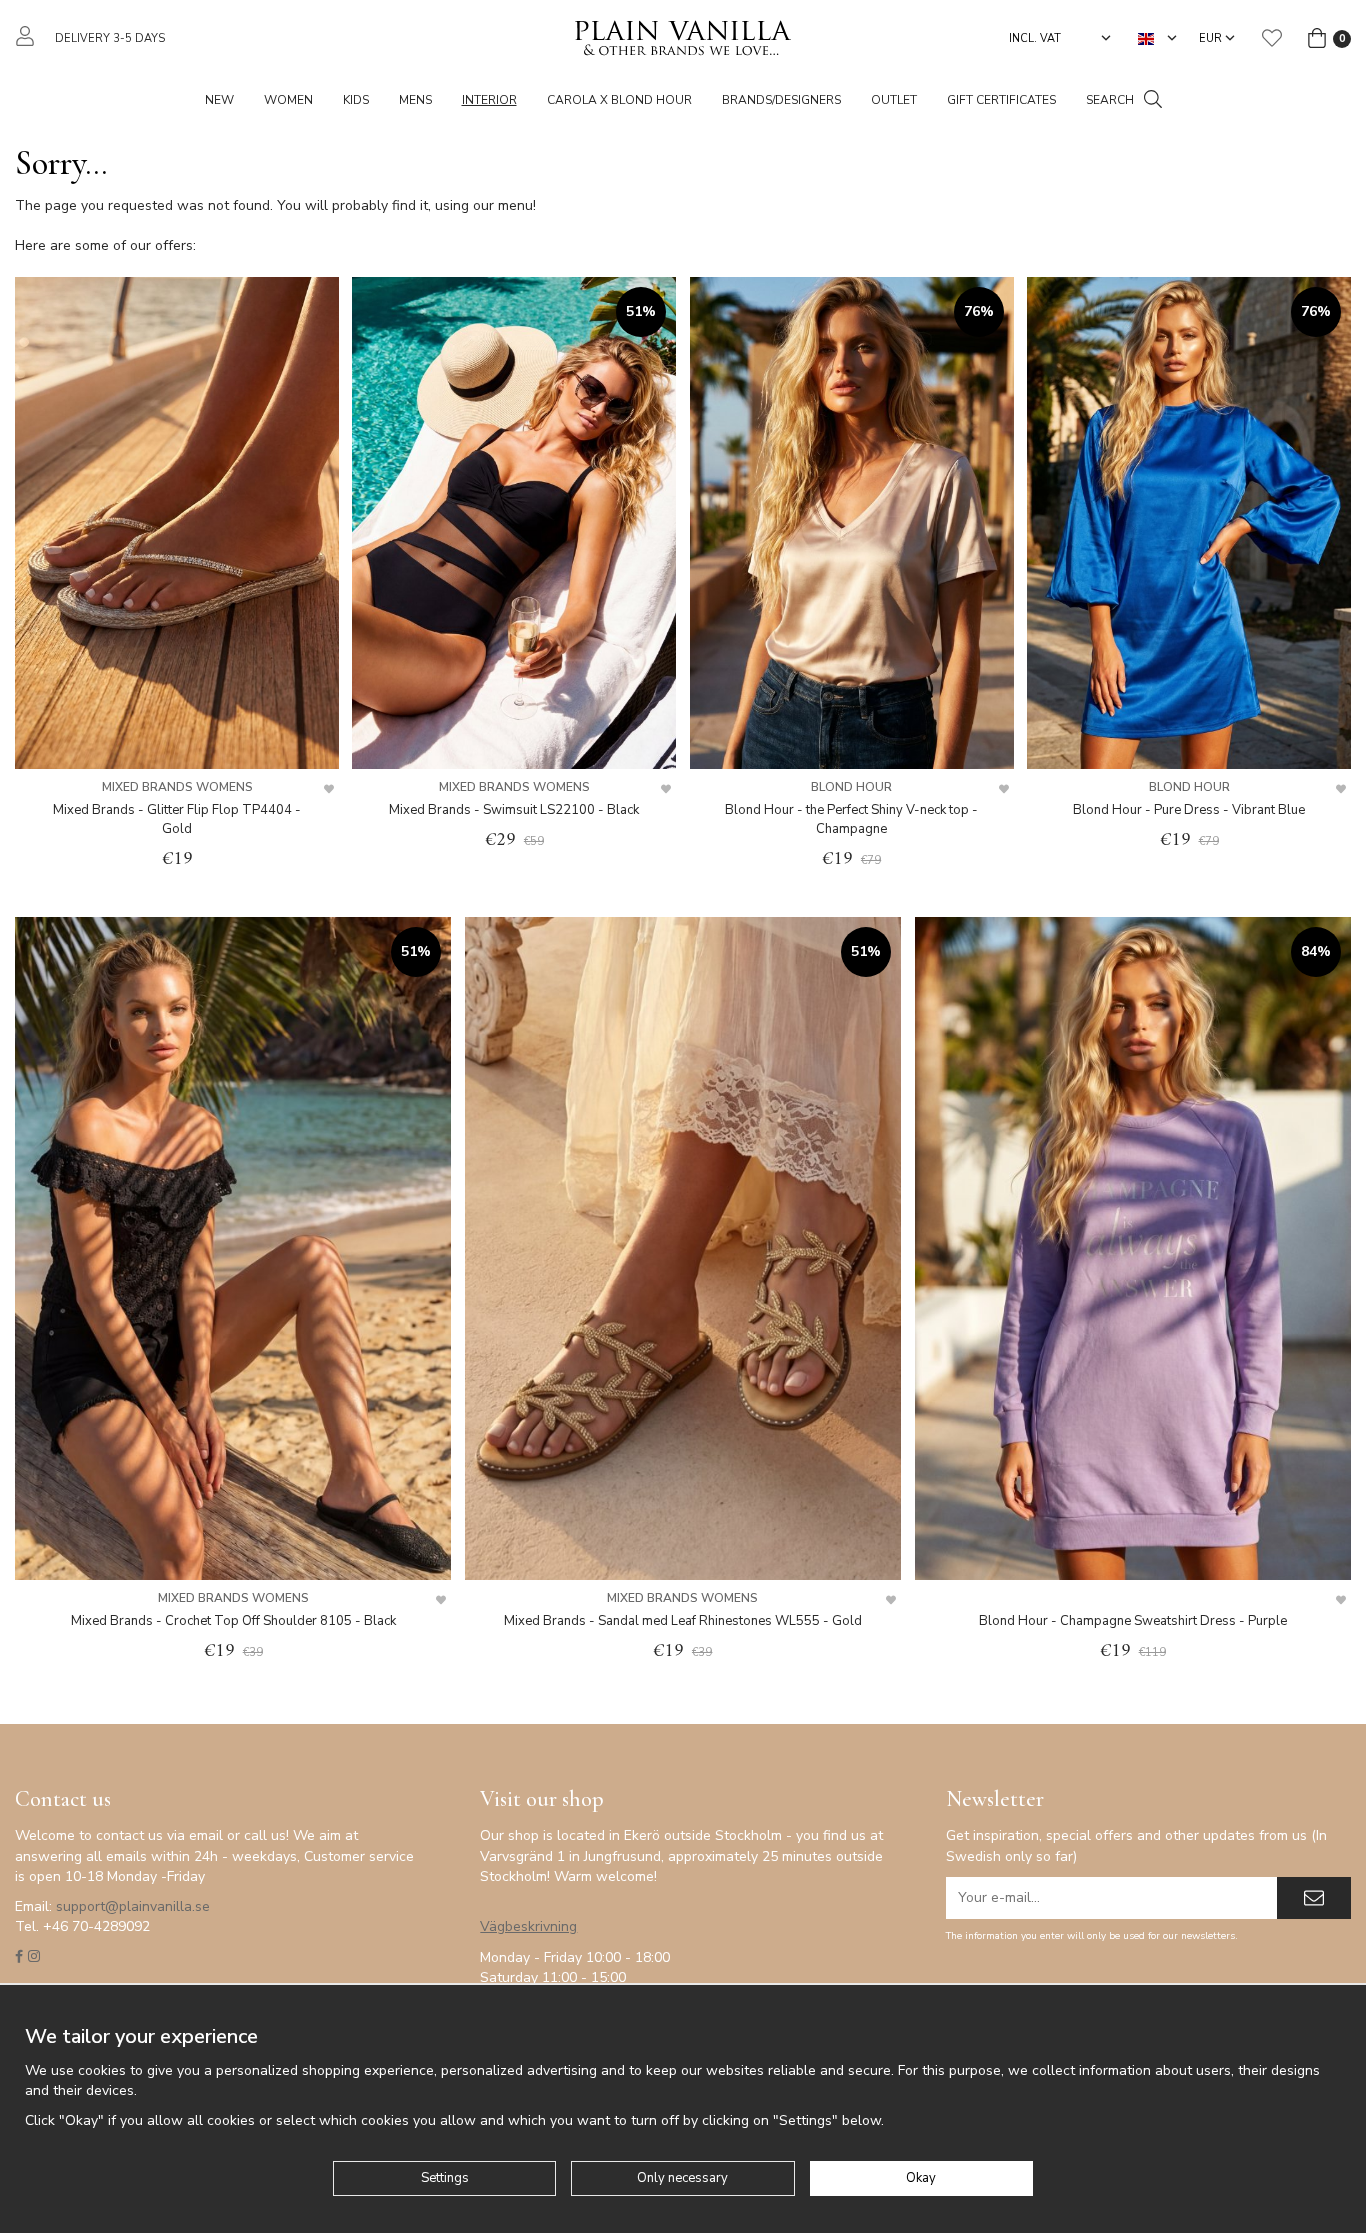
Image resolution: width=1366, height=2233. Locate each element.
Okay (921, 2178)
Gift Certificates (1001, 100)
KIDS (356, 100)
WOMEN (288, 100)
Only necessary (682, 2178)
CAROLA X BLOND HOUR (619, 100)
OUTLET (894, 100)
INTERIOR (489, 100)
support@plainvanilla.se (133, 1906)
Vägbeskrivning (528, 1926)
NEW (219, 100)
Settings (445, 2178)
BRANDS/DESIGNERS (781, 100)
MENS (415, 100)
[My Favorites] (1272, 38)
